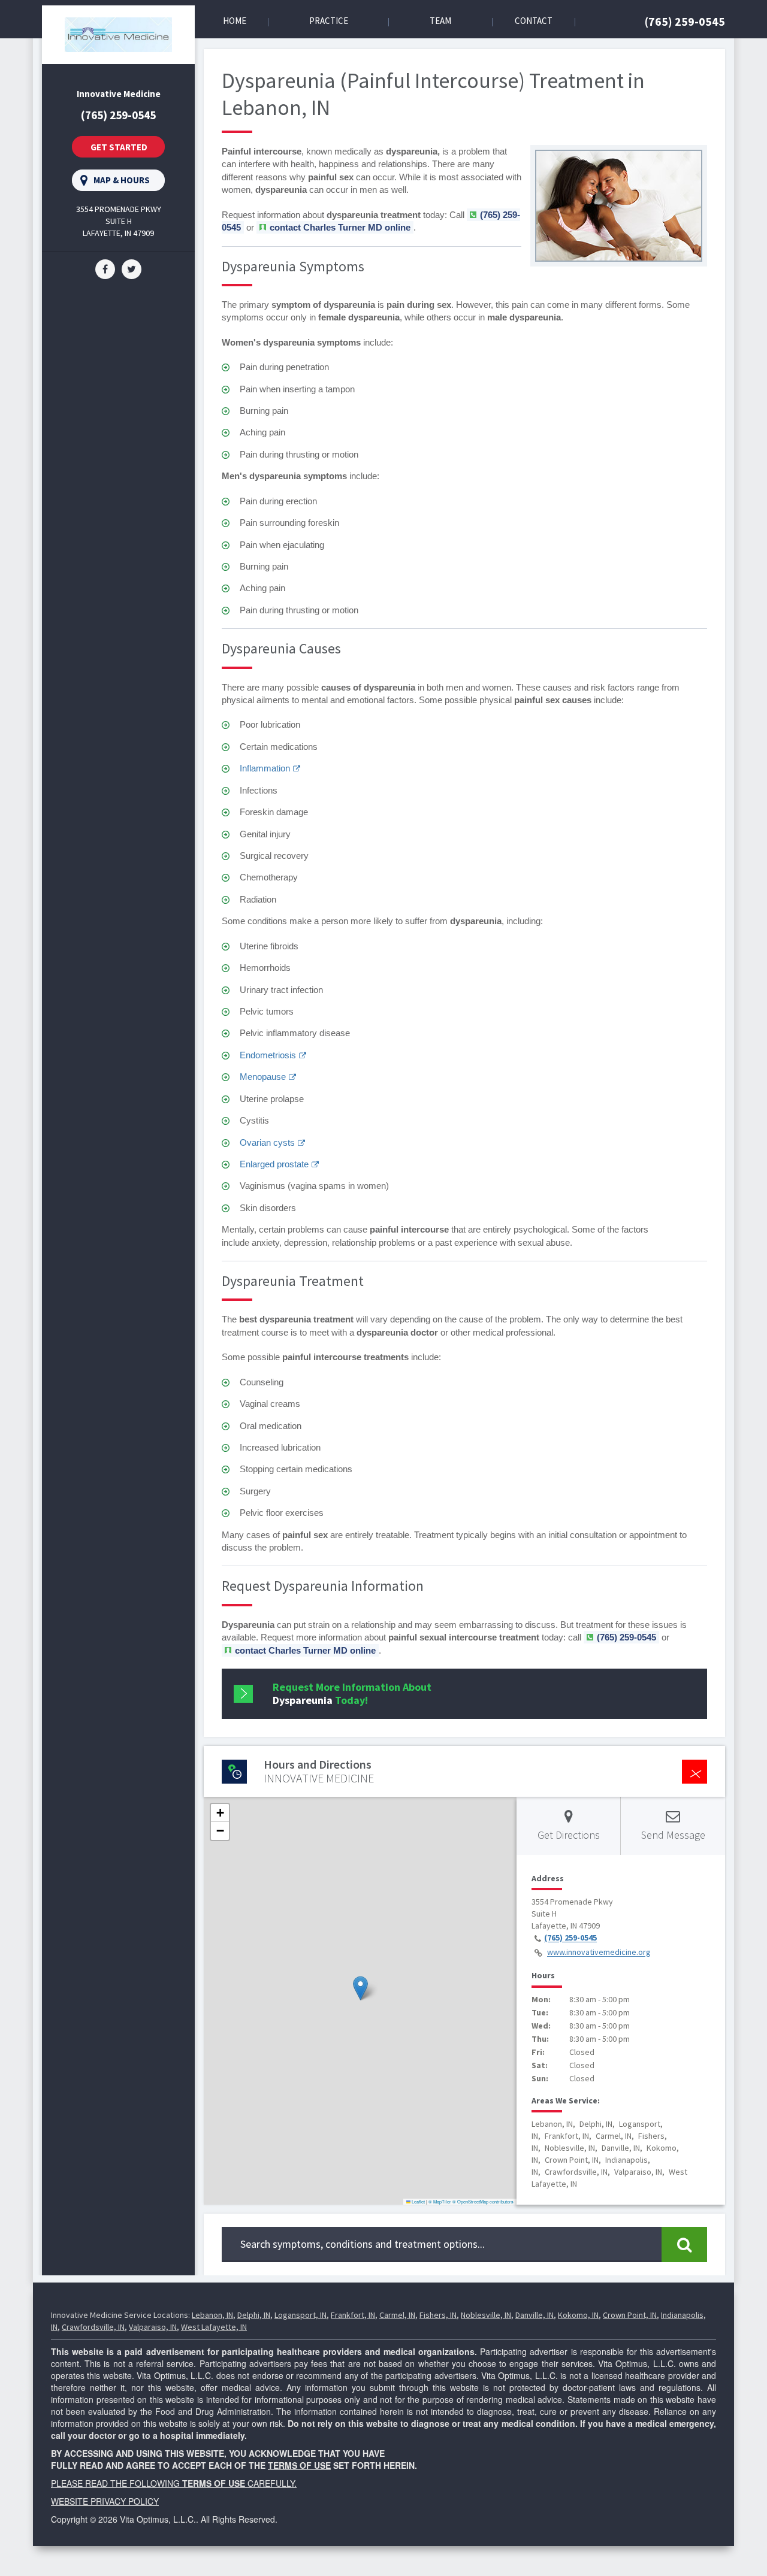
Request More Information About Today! (352, 1693)
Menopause (263, 1077)
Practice (329, 21)
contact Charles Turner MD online (340, 227)
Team (440, 21)
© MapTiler (440, 2201)
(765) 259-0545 (685, 21)
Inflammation (265, 768)
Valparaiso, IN (153, 2327)
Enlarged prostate (274, 1164)
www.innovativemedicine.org (599, 1953)
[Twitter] (132, 268)
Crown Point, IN (630, 2315)
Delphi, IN (254, 2315)
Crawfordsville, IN (93, 2327)
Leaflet (418, 2201)
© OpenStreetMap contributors (483, 2201)
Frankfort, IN (353, 2315)
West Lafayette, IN (214, 2327)
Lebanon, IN (212, 2315)
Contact (534, 21)
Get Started (119, 147)
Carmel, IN (397, 2315)
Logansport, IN (301, 2315)
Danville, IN (535, 2315)
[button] (360, 1988)
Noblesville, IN (486, 2315)
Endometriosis (268, 1055)
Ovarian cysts (267, 1142)
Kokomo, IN (578, 2315)
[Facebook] (105, 268)
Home (235, 21)
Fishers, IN (438, 2315)
